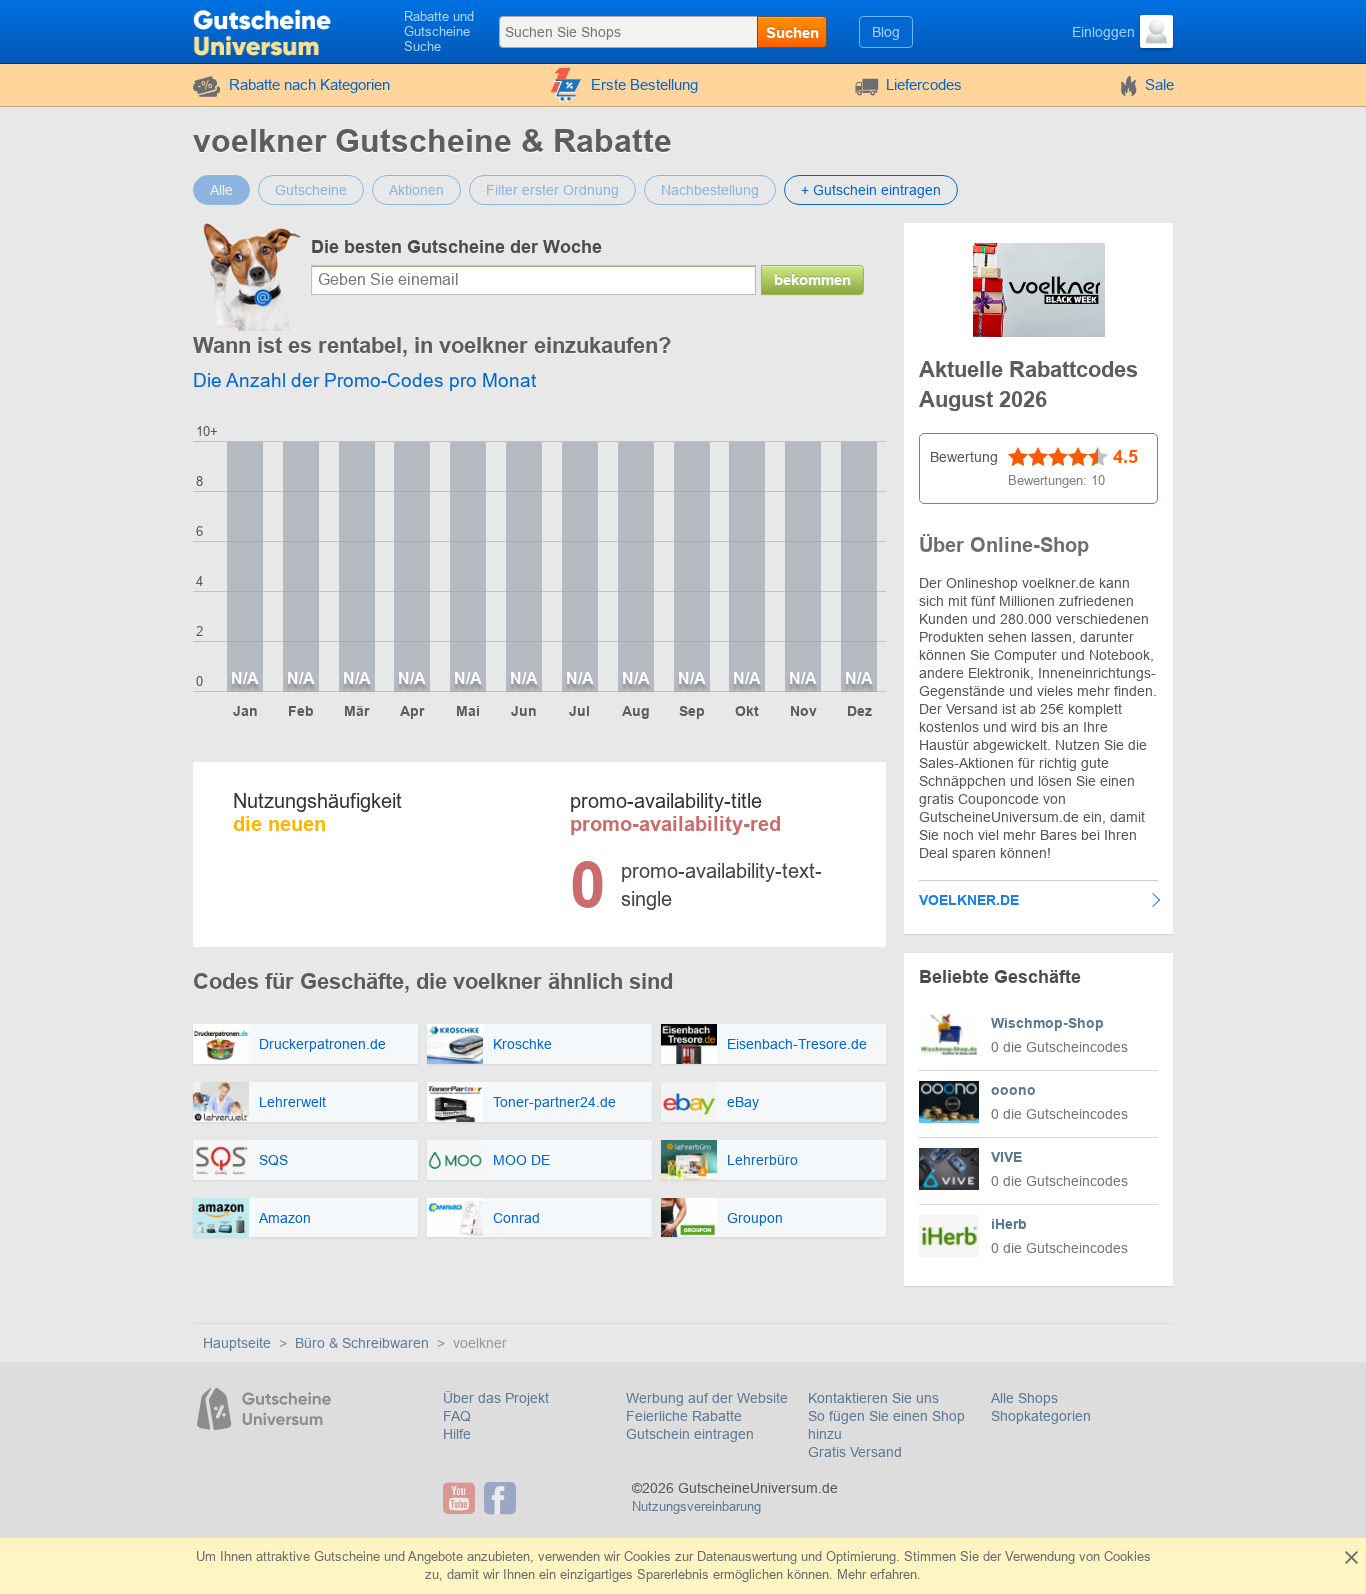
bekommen (812, 279)
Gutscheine (311, 190)
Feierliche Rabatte (684, 1416)
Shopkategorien (1041, 1416)
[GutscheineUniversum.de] (264, 30)
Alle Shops (1024, 1398)
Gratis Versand (855, 1452)
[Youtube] (461, 1498)
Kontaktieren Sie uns (873, 1398)
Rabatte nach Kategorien (309, 84)
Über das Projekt (496, 1398)
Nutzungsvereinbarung (696, 1506)
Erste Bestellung (644, 84)
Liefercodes (924, 84)
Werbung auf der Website (707, 1398)
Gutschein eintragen (690, 1434)
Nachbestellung (710, 190)
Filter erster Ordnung (552, 190)
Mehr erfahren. (879, 1574)
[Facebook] (502, 1498)
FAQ (457, 1416)
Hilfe (457, 1434)
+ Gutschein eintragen (871, 190)
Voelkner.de (969, 900)
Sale (1159, 84)
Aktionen (416, 190)
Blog (886, 32)
